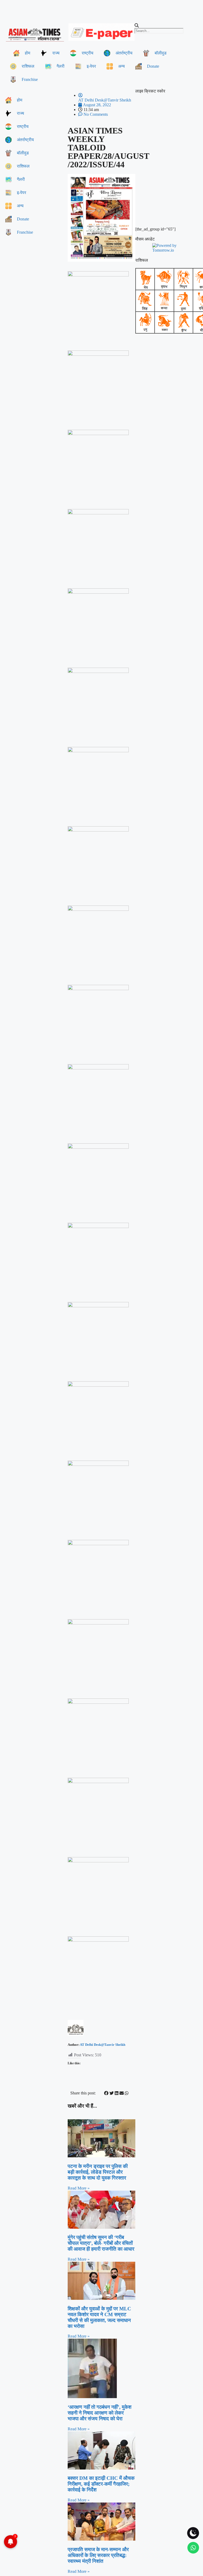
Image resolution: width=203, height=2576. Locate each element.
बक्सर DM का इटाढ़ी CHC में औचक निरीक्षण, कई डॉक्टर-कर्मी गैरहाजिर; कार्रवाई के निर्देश (101, 2484)
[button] (168, 26)
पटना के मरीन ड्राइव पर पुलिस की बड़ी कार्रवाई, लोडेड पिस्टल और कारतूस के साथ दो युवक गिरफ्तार (98, 2172)
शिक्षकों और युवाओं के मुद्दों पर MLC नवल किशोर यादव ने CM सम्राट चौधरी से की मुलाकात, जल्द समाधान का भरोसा (99, 2317)
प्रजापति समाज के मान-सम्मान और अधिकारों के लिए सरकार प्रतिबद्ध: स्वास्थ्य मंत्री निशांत (98, 2555)
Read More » (79, 2188)
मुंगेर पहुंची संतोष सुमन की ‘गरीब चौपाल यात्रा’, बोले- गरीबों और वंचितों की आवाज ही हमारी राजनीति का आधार (101, 2243)
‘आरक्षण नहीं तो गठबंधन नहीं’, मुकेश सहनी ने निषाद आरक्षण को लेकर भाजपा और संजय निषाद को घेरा (100, 2413)
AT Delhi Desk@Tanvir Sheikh (103, 2045)
